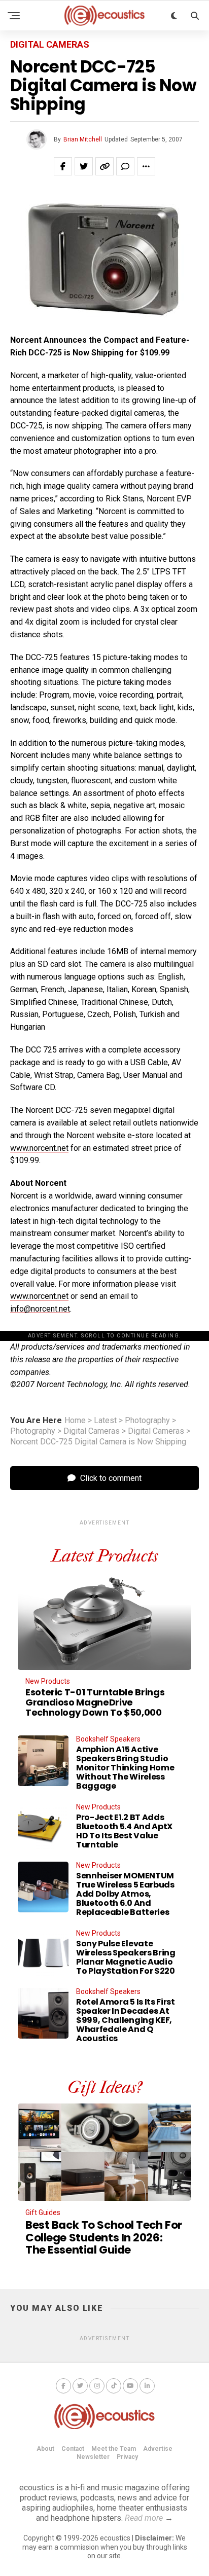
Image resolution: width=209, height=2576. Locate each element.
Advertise (158, 2449)
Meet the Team (114, 2449)
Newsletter (93, 2457)
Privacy (127, 2457)
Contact (73, 2449)
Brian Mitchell (83, 139)
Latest (105, 1421)
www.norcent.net (39, 1148)
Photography (147, 1421)
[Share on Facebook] (63, 166)
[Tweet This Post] (84, 166)
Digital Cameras (92, 1431)
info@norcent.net (40, 1309)
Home (75, 1421)
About (45, 2449)
